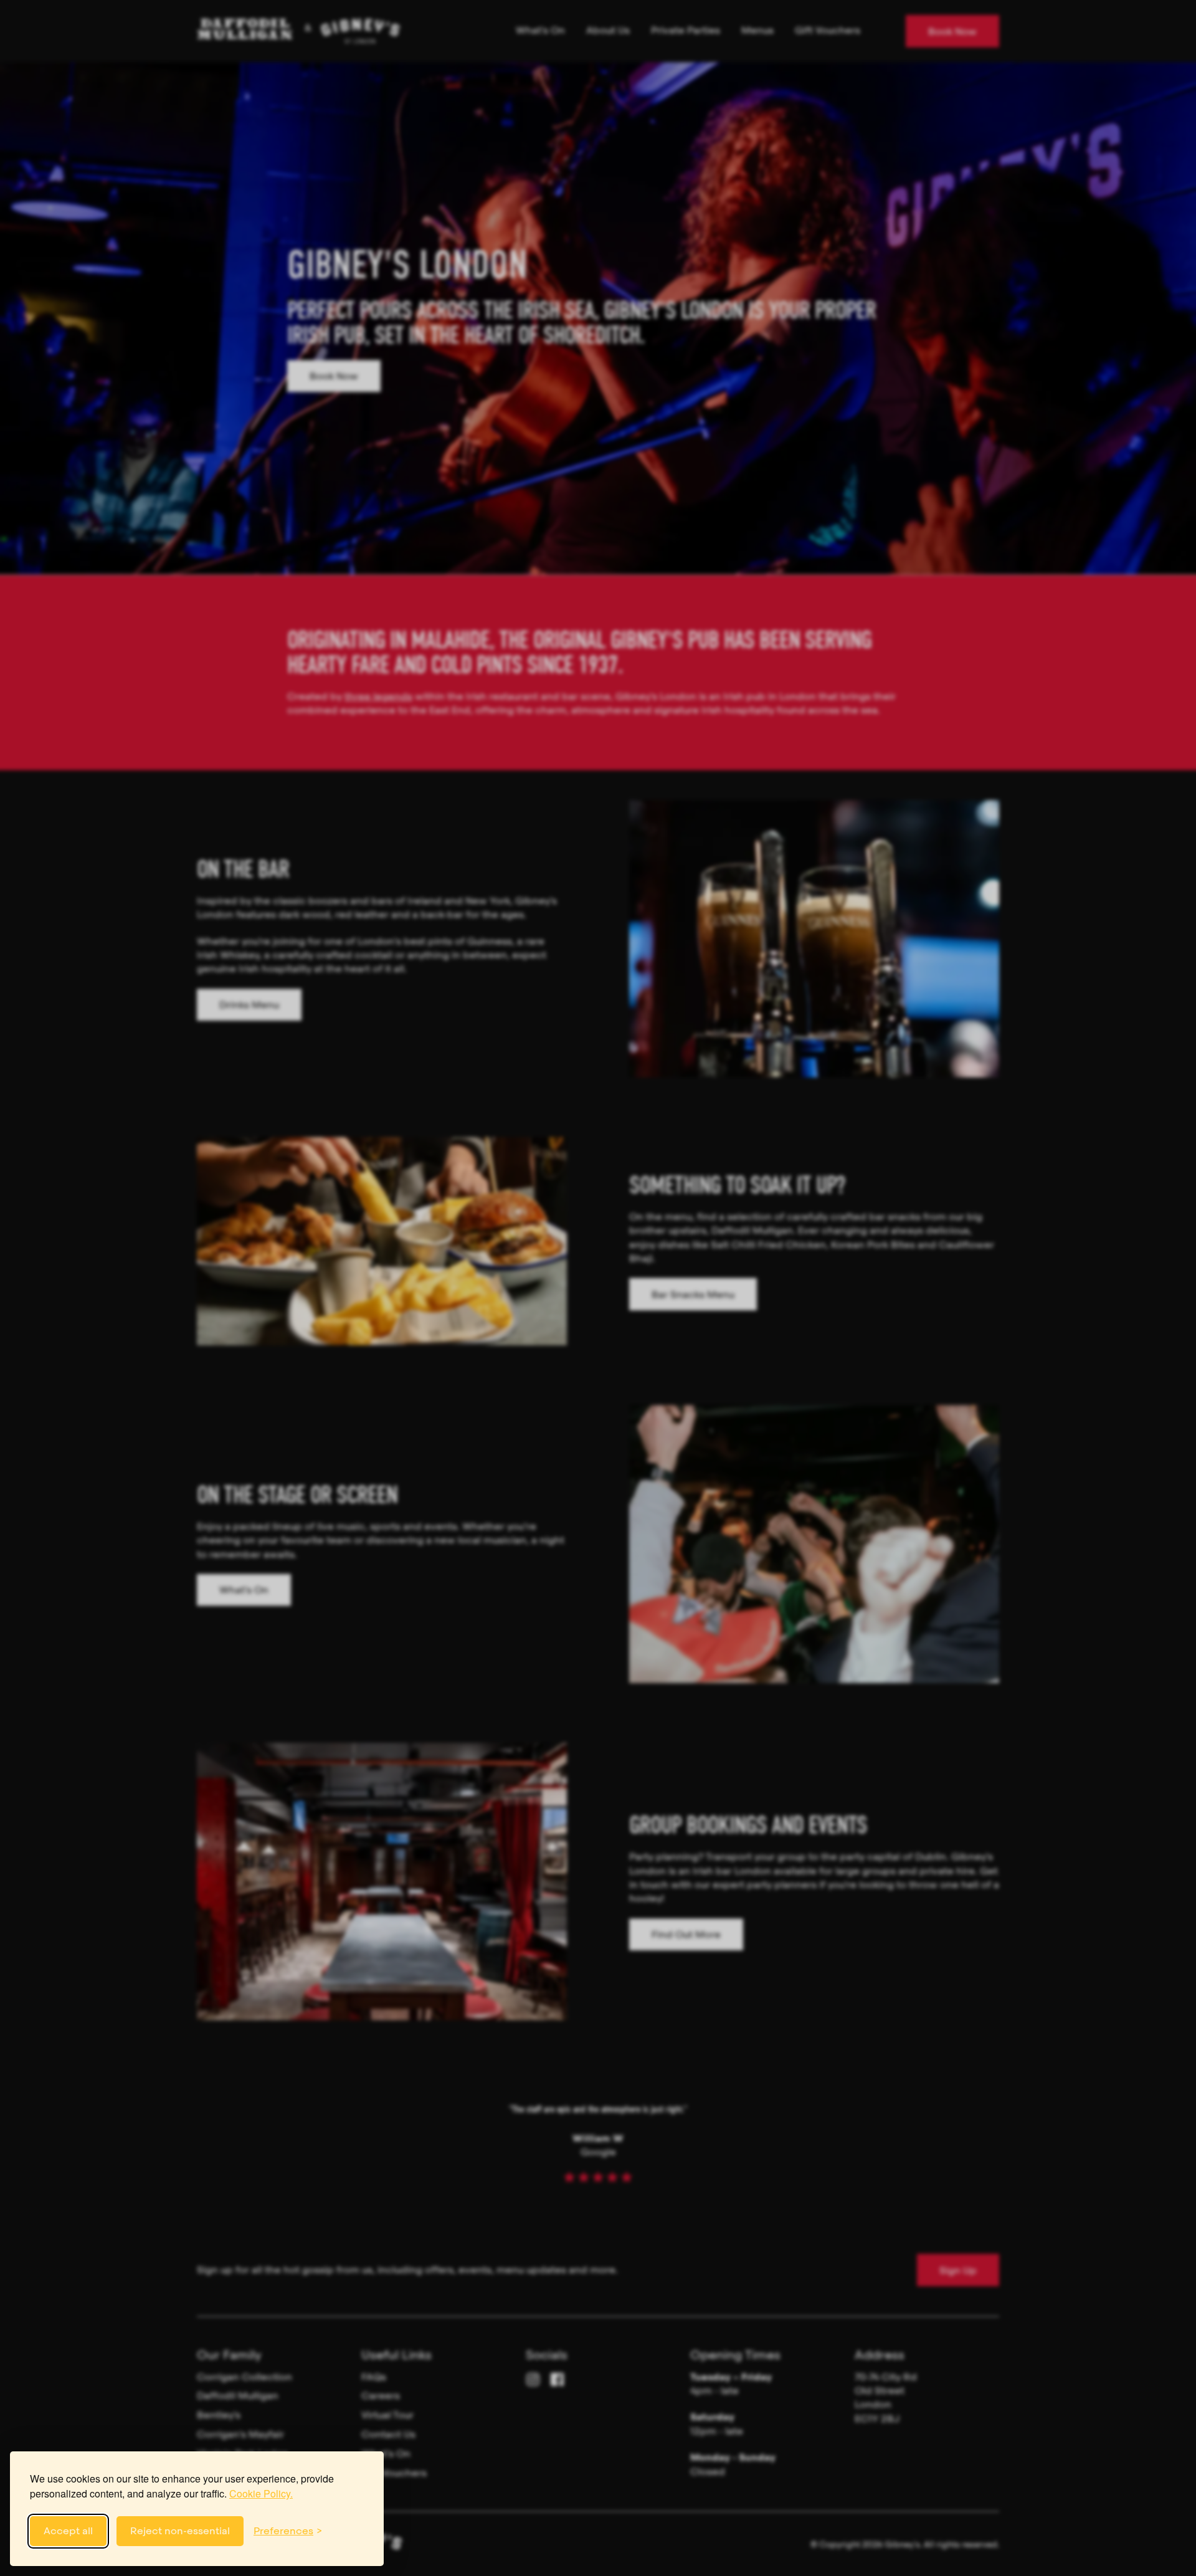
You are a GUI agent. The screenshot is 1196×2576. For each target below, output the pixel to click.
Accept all (68, 2531)
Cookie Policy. (261, 2493)
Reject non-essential (180, 2531)
